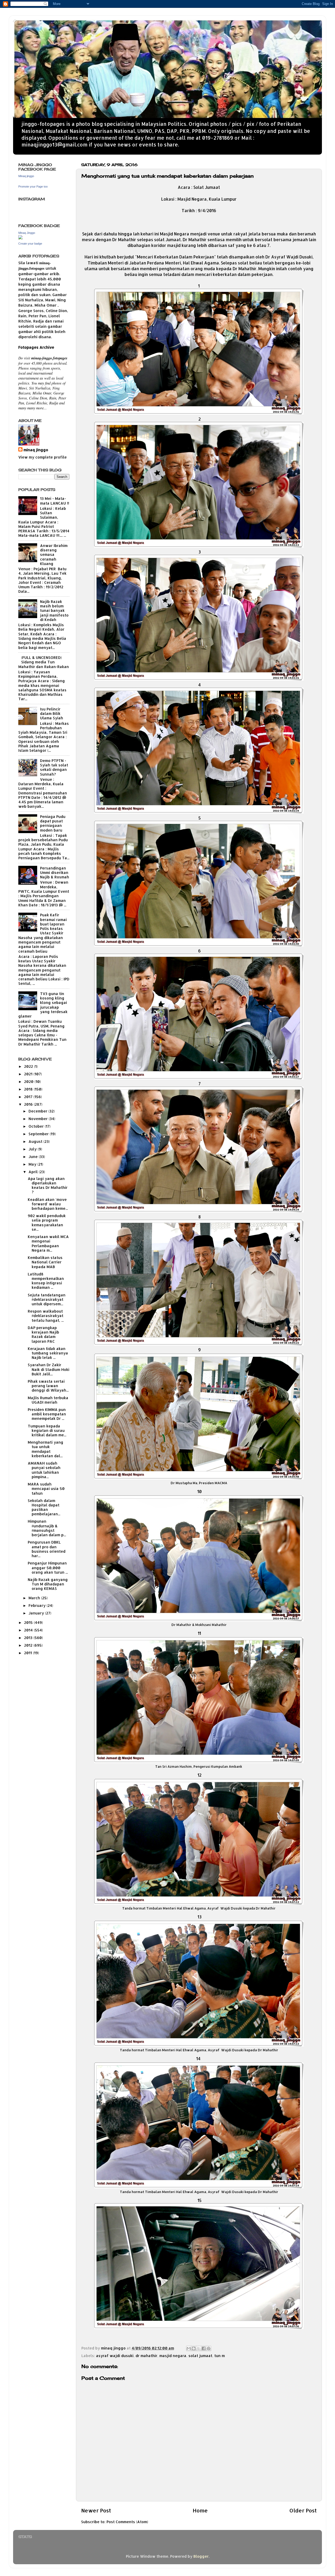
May (33, 1164)
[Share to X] (199, 2348)
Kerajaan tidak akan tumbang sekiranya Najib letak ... (48, 1353)
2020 (29, 1081)
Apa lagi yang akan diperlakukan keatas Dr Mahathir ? (48, 1185)
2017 (29, 1097)
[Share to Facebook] (204, 2348)
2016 (29, 1104)
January (37, 1613)
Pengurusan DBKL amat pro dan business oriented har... (47, 1549)
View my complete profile (43, 457)
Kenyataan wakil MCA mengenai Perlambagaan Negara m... (48, 1243)
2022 (29, 1066)
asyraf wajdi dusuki (115, 2356)
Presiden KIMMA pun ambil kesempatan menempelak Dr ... (47, 1414)
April (34, 1172)
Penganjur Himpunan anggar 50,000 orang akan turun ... (48, 1568)
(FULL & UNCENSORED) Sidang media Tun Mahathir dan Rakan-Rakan (44, 662)
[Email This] (189, 2348)
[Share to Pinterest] (209, 2348)
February (38, 1605)
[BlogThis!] (194, 2348)
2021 (29, 1074)
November (39, 1119)
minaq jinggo (36, 450)
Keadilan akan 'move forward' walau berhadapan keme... (48, 1204)
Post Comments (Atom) (127, 2522)
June (34, 1157)
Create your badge (30, 244)
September (39, 1134)
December (38, 1111)
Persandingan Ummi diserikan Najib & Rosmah (55, 873)
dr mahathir (146, 2356)
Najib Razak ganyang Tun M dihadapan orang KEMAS (48, 1584)
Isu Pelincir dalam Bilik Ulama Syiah (52, 714)
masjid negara (173, 2356)
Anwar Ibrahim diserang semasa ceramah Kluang (54, 555)
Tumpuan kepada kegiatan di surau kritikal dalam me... (47, 1431)
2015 (29, 1622)
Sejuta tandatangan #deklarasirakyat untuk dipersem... (47, 1300)
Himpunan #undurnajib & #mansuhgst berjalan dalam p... (47, 1528)
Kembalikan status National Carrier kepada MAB (45, 1262)
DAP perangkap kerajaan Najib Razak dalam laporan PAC (43, 1334)
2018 (29, 1089)
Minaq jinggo (26, 176)
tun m (220, 2356)
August (36, 1141)
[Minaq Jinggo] (20, 238)
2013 (29, 1638)
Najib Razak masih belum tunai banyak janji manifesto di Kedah (54, 611)
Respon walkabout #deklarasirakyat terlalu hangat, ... (46, 1316)
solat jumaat (200, 2356)
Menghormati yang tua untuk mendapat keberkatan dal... (46, 1449)
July (33, 1149)
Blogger (201, 2556)
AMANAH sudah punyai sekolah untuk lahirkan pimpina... (44, 1470)
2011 (29, 1653)
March (35, 1598)
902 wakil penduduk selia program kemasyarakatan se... (47, 1222)
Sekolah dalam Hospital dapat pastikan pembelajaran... (44, 1507)
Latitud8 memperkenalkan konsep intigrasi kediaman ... (46, 1281)
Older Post (303, 2510)
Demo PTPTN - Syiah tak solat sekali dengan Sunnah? (54, 767)
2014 (29, 1630)
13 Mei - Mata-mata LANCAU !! (55, 501)
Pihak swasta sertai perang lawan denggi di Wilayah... (48, 1386)
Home (200, 2510)
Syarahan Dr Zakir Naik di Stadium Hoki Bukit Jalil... (49, 1369)
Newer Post (96, 2510)
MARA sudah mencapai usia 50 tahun (46, 1489)
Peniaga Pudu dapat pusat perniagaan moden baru (53, 823)
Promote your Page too (33, 187)
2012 (29, 1645)
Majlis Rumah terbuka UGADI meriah (48, 1400)
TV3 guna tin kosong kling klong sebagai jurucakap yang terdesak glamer (43, 1005)
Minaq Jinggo (27, 233)
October (37, 1126)
